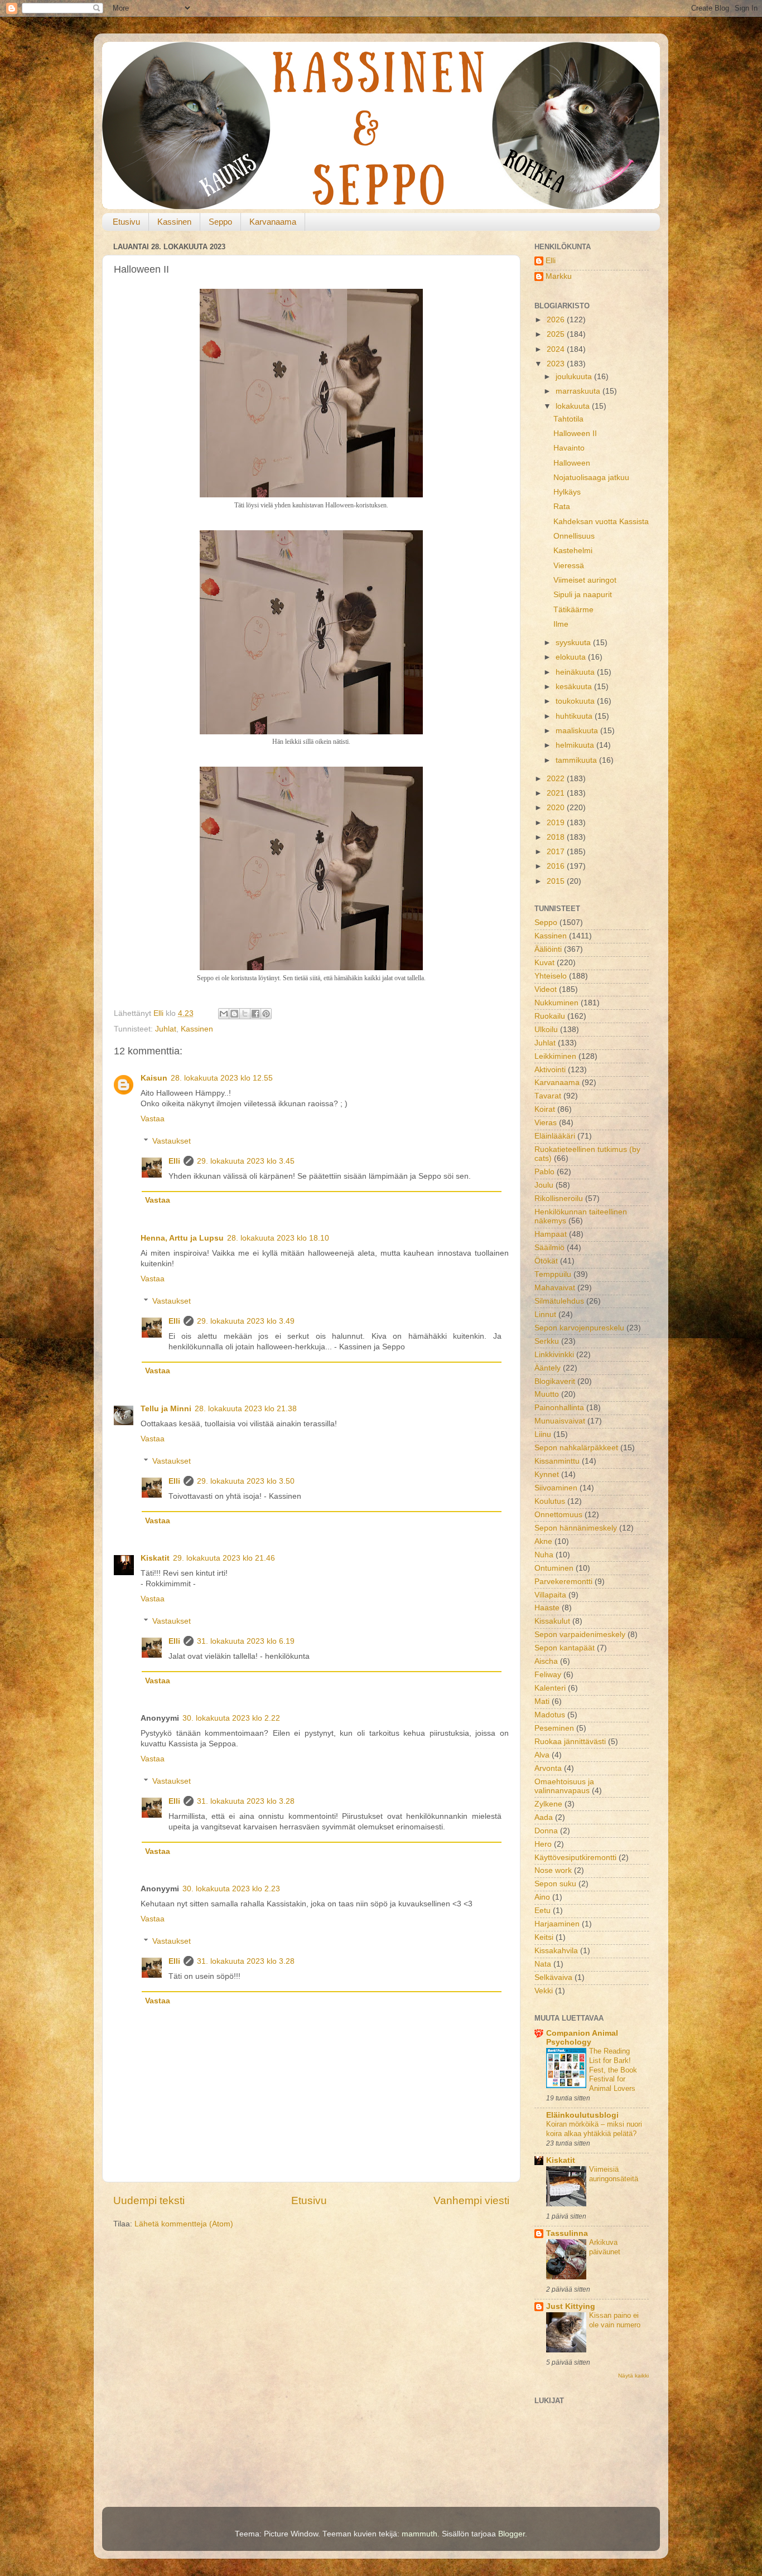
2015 (557, 881)
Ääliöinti (548, 949)
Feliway (548, 1675)
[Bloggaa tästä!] (234, 1014)
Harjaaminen (557, 1924)
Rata (562, 507)
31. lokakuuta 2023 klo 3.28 (246, 1801)
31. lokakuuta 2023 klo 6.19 (246, 1641)
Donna (546, 1831)
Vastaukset (172, 1141)
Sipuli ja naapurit (583, 595)
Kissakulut (552, 1621)
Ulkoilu (546, 1030)
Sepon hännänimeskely (576, 1528)
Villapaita (550, 1595)
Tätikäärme (573, 610)
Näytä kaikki (633, 2376)
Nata (543, 1964)
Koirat (545, 1109)
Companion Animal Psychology (582, 2038)
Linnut (545, 1314)
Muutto (547, 1394)
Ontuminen (554, 1568)
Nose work (553, 1870)
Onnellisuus (574, 536)
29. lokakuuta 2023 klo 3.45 (246, 1161)
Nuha (544, 1555)
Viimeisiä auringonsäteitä (614, 2174)
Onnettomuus (558, 1515)
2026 (557, 320)
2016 (557, 866)
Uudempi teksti (149, 2200)
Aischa (546, 1661)
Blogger (512, 2534)
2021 (557, 793)
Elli (174, 1161)
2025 (557, 334)
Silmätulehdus (559, 1301)
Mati (542, 1701)
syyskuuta (574, 643)
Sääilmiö (549, 1248)
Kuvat (544, 963)
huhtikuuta (575, 716)
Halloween (572, 463)
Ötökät (546, 1261)
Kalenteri (550, 1688)
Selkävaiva (553, 1977)
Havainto (569, 448)
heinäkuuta (576, 672)
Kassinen (174, 222)
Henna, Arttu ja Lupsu (182, 1238)
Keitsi (544, 1937)
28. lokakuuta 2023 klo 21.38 (246, 1409)
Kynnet (547, 1475)
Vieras (546, 1123)
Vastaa (153, 1119)
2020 (557, 808)
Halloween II (575, 434)
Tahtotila (568, 419)
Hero (543, 1844)
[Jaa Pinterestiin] (266, 1014)
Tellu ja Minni (166, 1409)
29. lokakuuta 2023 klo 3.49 (246, 1321)
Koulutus (550, 1501)
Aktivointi (550, 1070)
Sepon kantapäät (565, 1648)
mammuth (419, 2534)
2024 (557, 349)
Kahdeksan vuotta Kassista (601, 522)
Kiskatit (155, 1558)
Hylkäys (567, 492)
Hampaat (551, 1234)
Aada (544, 1817)
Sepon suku (555, 1884)
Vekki (544, 1991)
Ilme (561, 624)
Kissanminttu (557, 1461)
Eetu (542, 1911)
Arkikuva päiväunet (605, 2247)
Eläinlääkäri (555, 1136)
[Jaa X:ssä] (245, 1014)
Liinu (543, 1434)
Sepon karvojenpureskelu (579, 1328)
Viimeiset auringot (585, 580)
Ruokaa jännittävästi (570, 1742)
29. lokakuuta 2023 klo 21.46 (224, 1558)
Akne (543, 1541)
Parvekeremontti (563, 1582)
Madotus (550, 1715)
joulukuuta (575, 377)
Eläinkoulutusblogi (582, 2115)
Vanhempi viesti (471, 2200)
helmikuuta (576, 745)
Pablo (544, 1172)
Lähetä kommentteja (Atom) (184, 2224)
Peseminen (554, 1728)
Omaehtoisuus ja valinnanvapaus (564, 1786)
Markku (559, 276)
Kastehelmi (573, 551)
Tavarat (548, 1096)
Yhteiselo (551, 976)
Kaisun (154, 1078)
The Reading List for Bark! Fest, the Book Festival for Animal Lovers (613, 2070)
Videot (546, 989)
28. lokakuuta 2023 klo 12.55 (222, 1078)
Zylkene (548, 1804)
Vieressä (569, 566)
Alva (542, 1755)
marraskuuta (579, 391)
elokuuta (572, 657)
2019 (557, 823)
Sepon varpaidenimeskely (580, 1635)
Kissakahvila (556, 1951)
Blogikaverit (555, 1381)
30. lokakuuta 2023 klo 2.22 (231, 1718)
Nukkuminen (556, 1003)
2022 (557, 779)
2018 (557, 837)
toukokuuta (576, 701)
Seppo (220, 222)
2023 (557, 364)
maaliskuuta (578, 731)
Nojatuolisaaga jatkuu (591, 478)
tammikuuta (577, 760)
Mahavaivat (555, 1288)
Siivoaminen (556, 1488)
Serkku (547, 1341)
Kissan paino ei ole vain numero (615, 2320)
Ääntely (548, 1368)
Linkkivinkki (554, 1355)
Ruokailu (550, 1016)
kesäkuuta (575, 687)
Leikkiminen (555, 1056)
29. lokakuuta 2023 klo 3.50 (246, 1481)
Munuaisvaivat (560, 1421)
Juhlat (166, 1029)
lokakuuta (574, 406)
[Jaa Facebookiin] (255, 1014)
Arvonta (548, 1768)
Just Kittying (571, 2306)
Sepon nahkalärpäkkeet (576, 1448)
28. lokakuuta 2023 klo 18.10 (278, 1238)
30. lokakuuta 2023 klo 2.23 (231, 1889)
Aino (542, 1897)
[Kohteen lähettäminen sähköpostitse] (224, 1014)
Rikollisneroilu (559, 1199)
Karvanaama (273, 222)
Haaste (547, 1608)
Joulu (544, 1185)
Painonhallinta (559, 1408)
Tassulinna (567, 2233)
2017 (557, 852)
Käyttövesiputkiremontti (575, 1858)
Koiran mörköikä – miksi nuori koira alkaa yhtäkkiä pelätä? (594, 2129)
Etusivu (126, 222)
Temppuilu (553, 1274)
